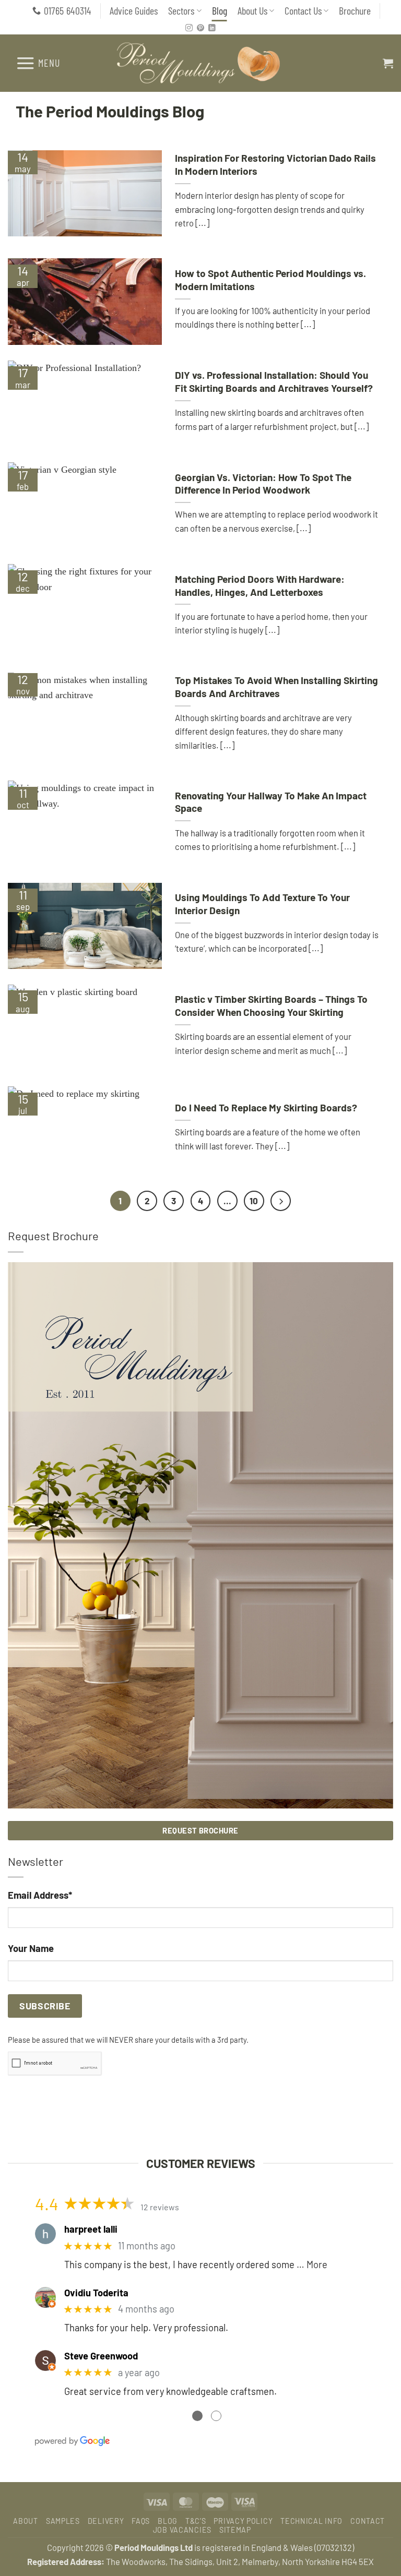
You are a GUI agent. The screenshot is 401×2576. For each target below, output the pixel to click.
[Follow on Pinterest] (200, 28)
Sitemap (235, 2530)
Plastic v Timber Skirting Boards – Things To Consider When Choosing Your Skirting (271, 1005)
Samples (63, 2521)
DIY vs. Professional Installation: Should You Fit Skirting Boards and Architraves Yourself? (274, 381)
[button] (38, 63)
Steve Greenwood (101, 2356)
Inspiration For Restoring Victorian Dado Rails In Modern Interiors (275, 164)
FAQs (141, 2521)
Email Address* (40, 1895)
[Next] (281, 1201)
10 (254, 1201)
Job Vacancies (182, 2530)
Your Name (31, 1948)
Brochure (355, 10)
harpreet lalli (91, 2229)
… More (312, 2265)
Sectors (181, 10)
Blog (220, 10)
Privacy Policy (243, 2521)
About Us (252, 10)
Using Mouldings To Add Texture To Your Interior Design (262, 904)
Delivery (106, 2521)
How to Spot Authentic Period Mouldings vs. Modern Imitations (270, 280)
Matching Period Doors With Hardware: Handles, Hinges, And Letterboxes (260, 585)
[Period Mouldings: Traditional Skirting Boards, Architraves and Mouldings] (201, 63)
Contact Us (303, 10)
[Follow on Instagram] (189, 28)
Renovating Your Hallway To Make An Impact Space (271, 802)
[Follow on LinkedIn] (212, 28)
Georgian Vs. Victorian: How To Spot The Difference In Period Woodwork (263, 484)
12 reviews (160, 2207)
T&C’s (196, 2521)
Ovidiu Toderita (96, 2293)
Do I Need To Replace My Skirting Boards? (266, 1107)
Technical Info (311, 2521)
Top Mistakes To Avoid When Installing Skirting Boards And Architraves (276, 687)
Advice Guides (134, 10)
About (26, 2521)
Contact (368, 2521)
